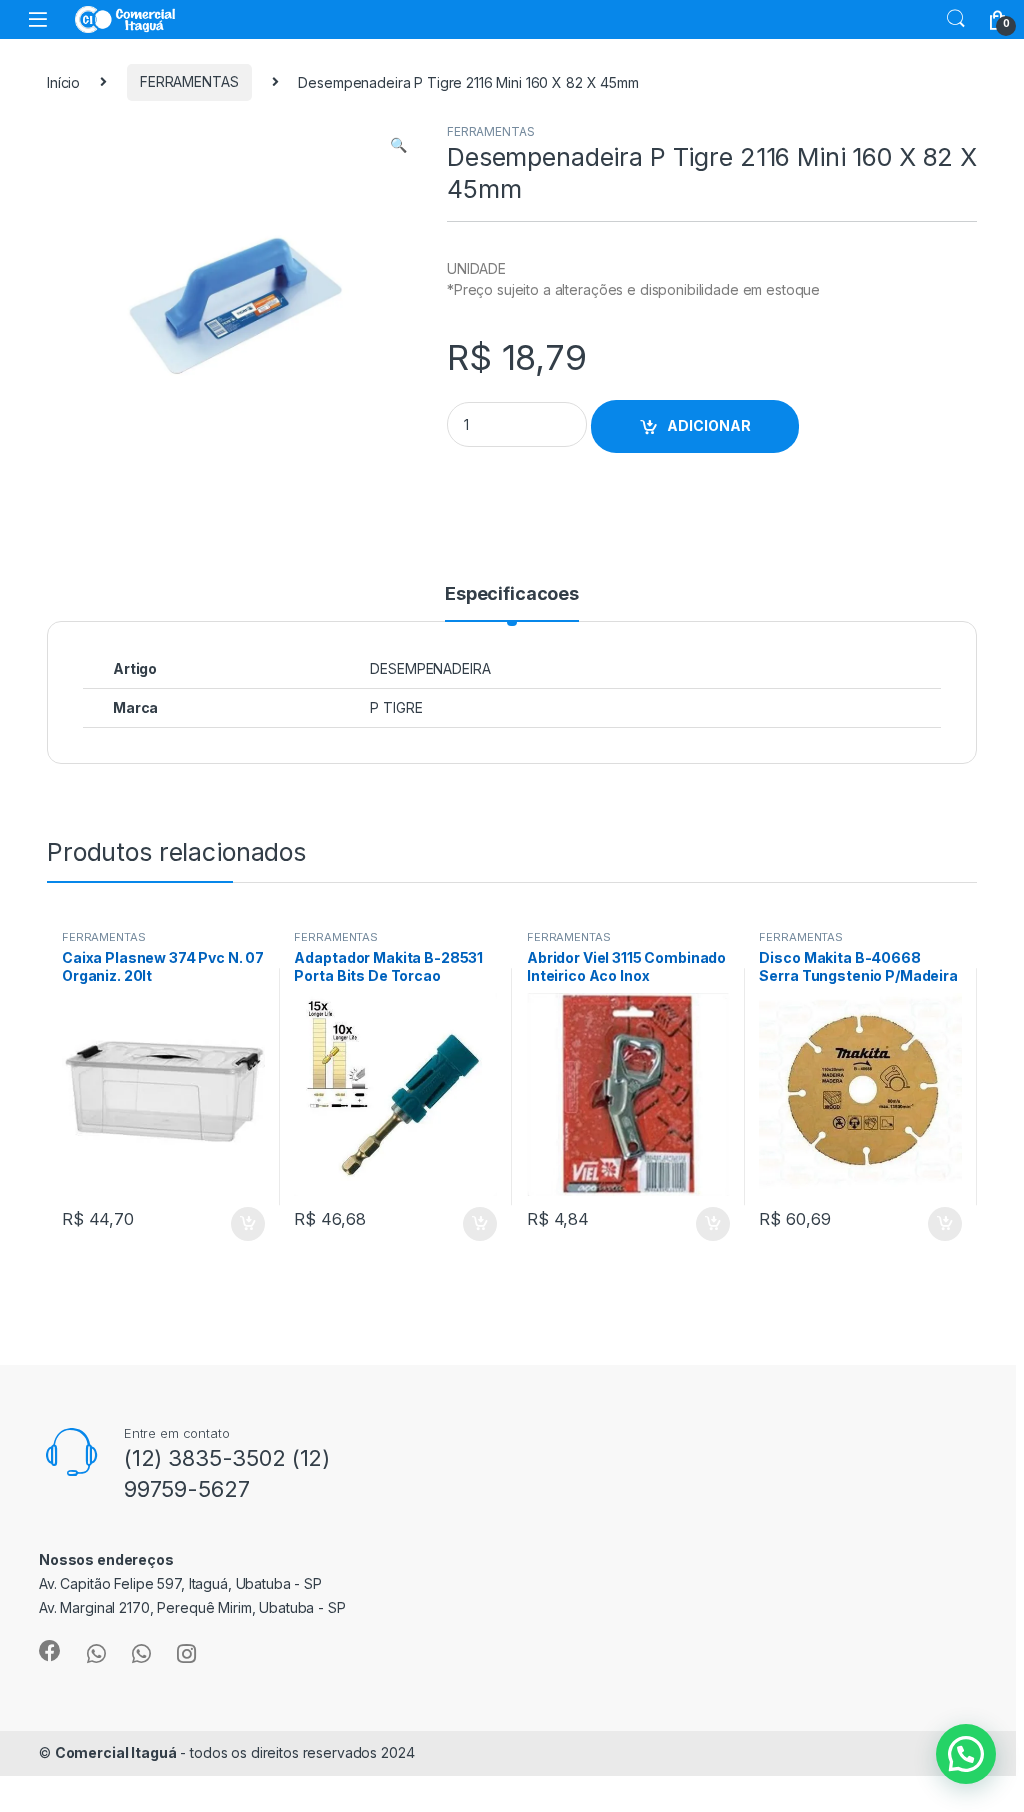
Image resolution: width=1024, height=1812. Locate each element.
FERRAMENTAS (189, 81)
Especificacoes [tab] (512, 594)
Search (956, 19)
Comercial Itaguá (116, 1752)
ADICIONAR (709, 425)
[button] (398, 145)
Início (63, 81)
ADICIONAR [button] (228, 1224)
